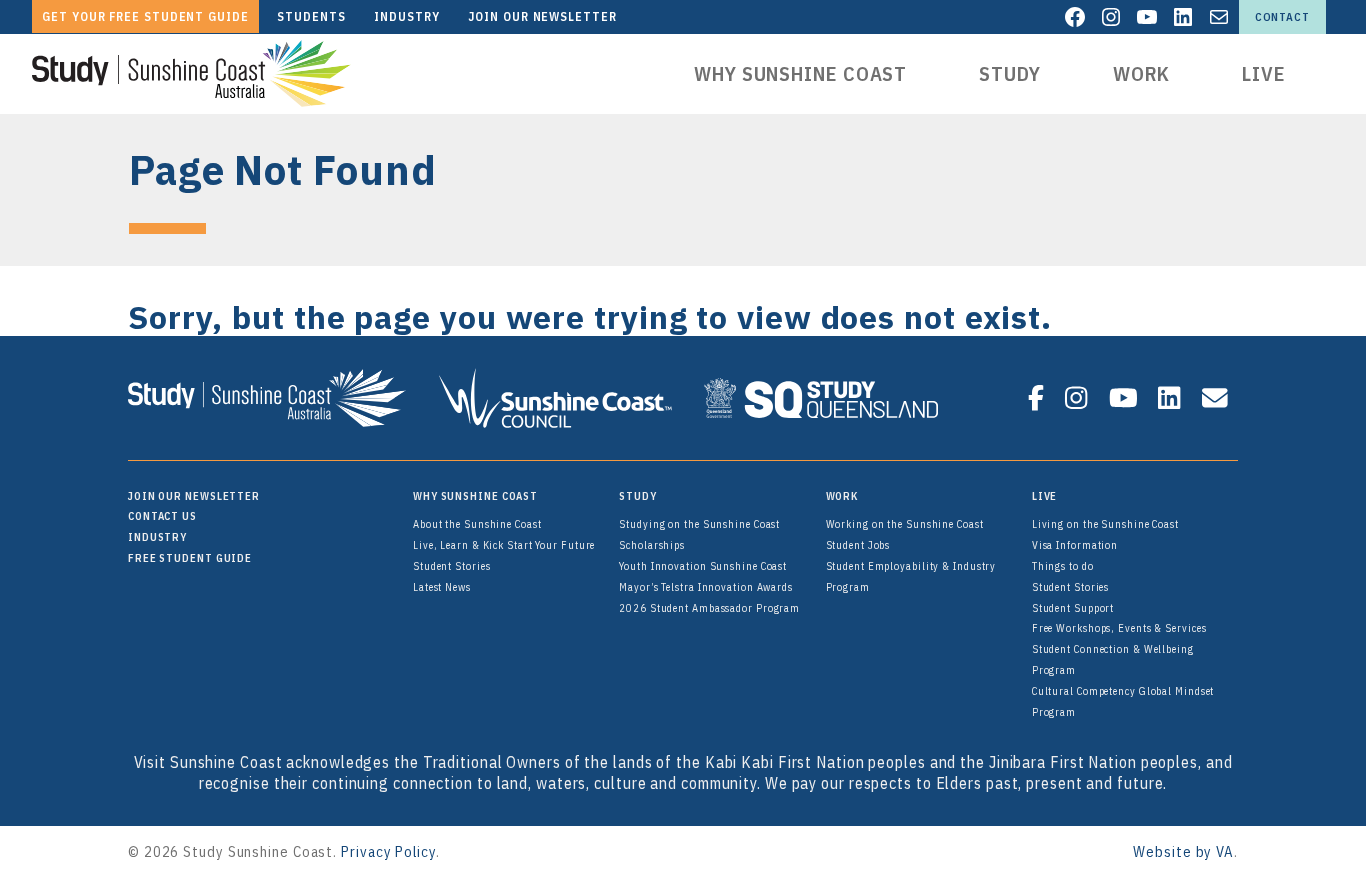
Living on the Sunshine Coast (1105, 524)
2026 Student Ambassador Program (709, 608)
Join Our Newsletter (194, 496)
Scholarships (652, 545)
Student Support (1073, 608)
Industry (157, 537)
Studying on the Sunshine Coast (699, 524)
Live (1264, 73)
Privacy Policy (388, 851)
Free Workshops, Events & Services (1119, 628)
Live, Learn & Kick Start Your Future (504, 545)
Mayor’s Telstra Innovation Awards (706, 587)
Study (1010, 73)
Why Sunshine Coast (800, 73)
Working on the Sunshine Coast (905, 524)
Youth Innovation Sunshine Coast (703, 566)
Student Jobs (858, 545)
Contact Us (162, 516)
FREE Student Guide (190, 558)
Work (1142, 73)
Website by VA (1183, 851)
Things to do (1063, 566)
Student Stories (452, 566)
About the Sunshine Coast (477, 524)
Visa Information (1075, 545)
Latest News (442, 587)
